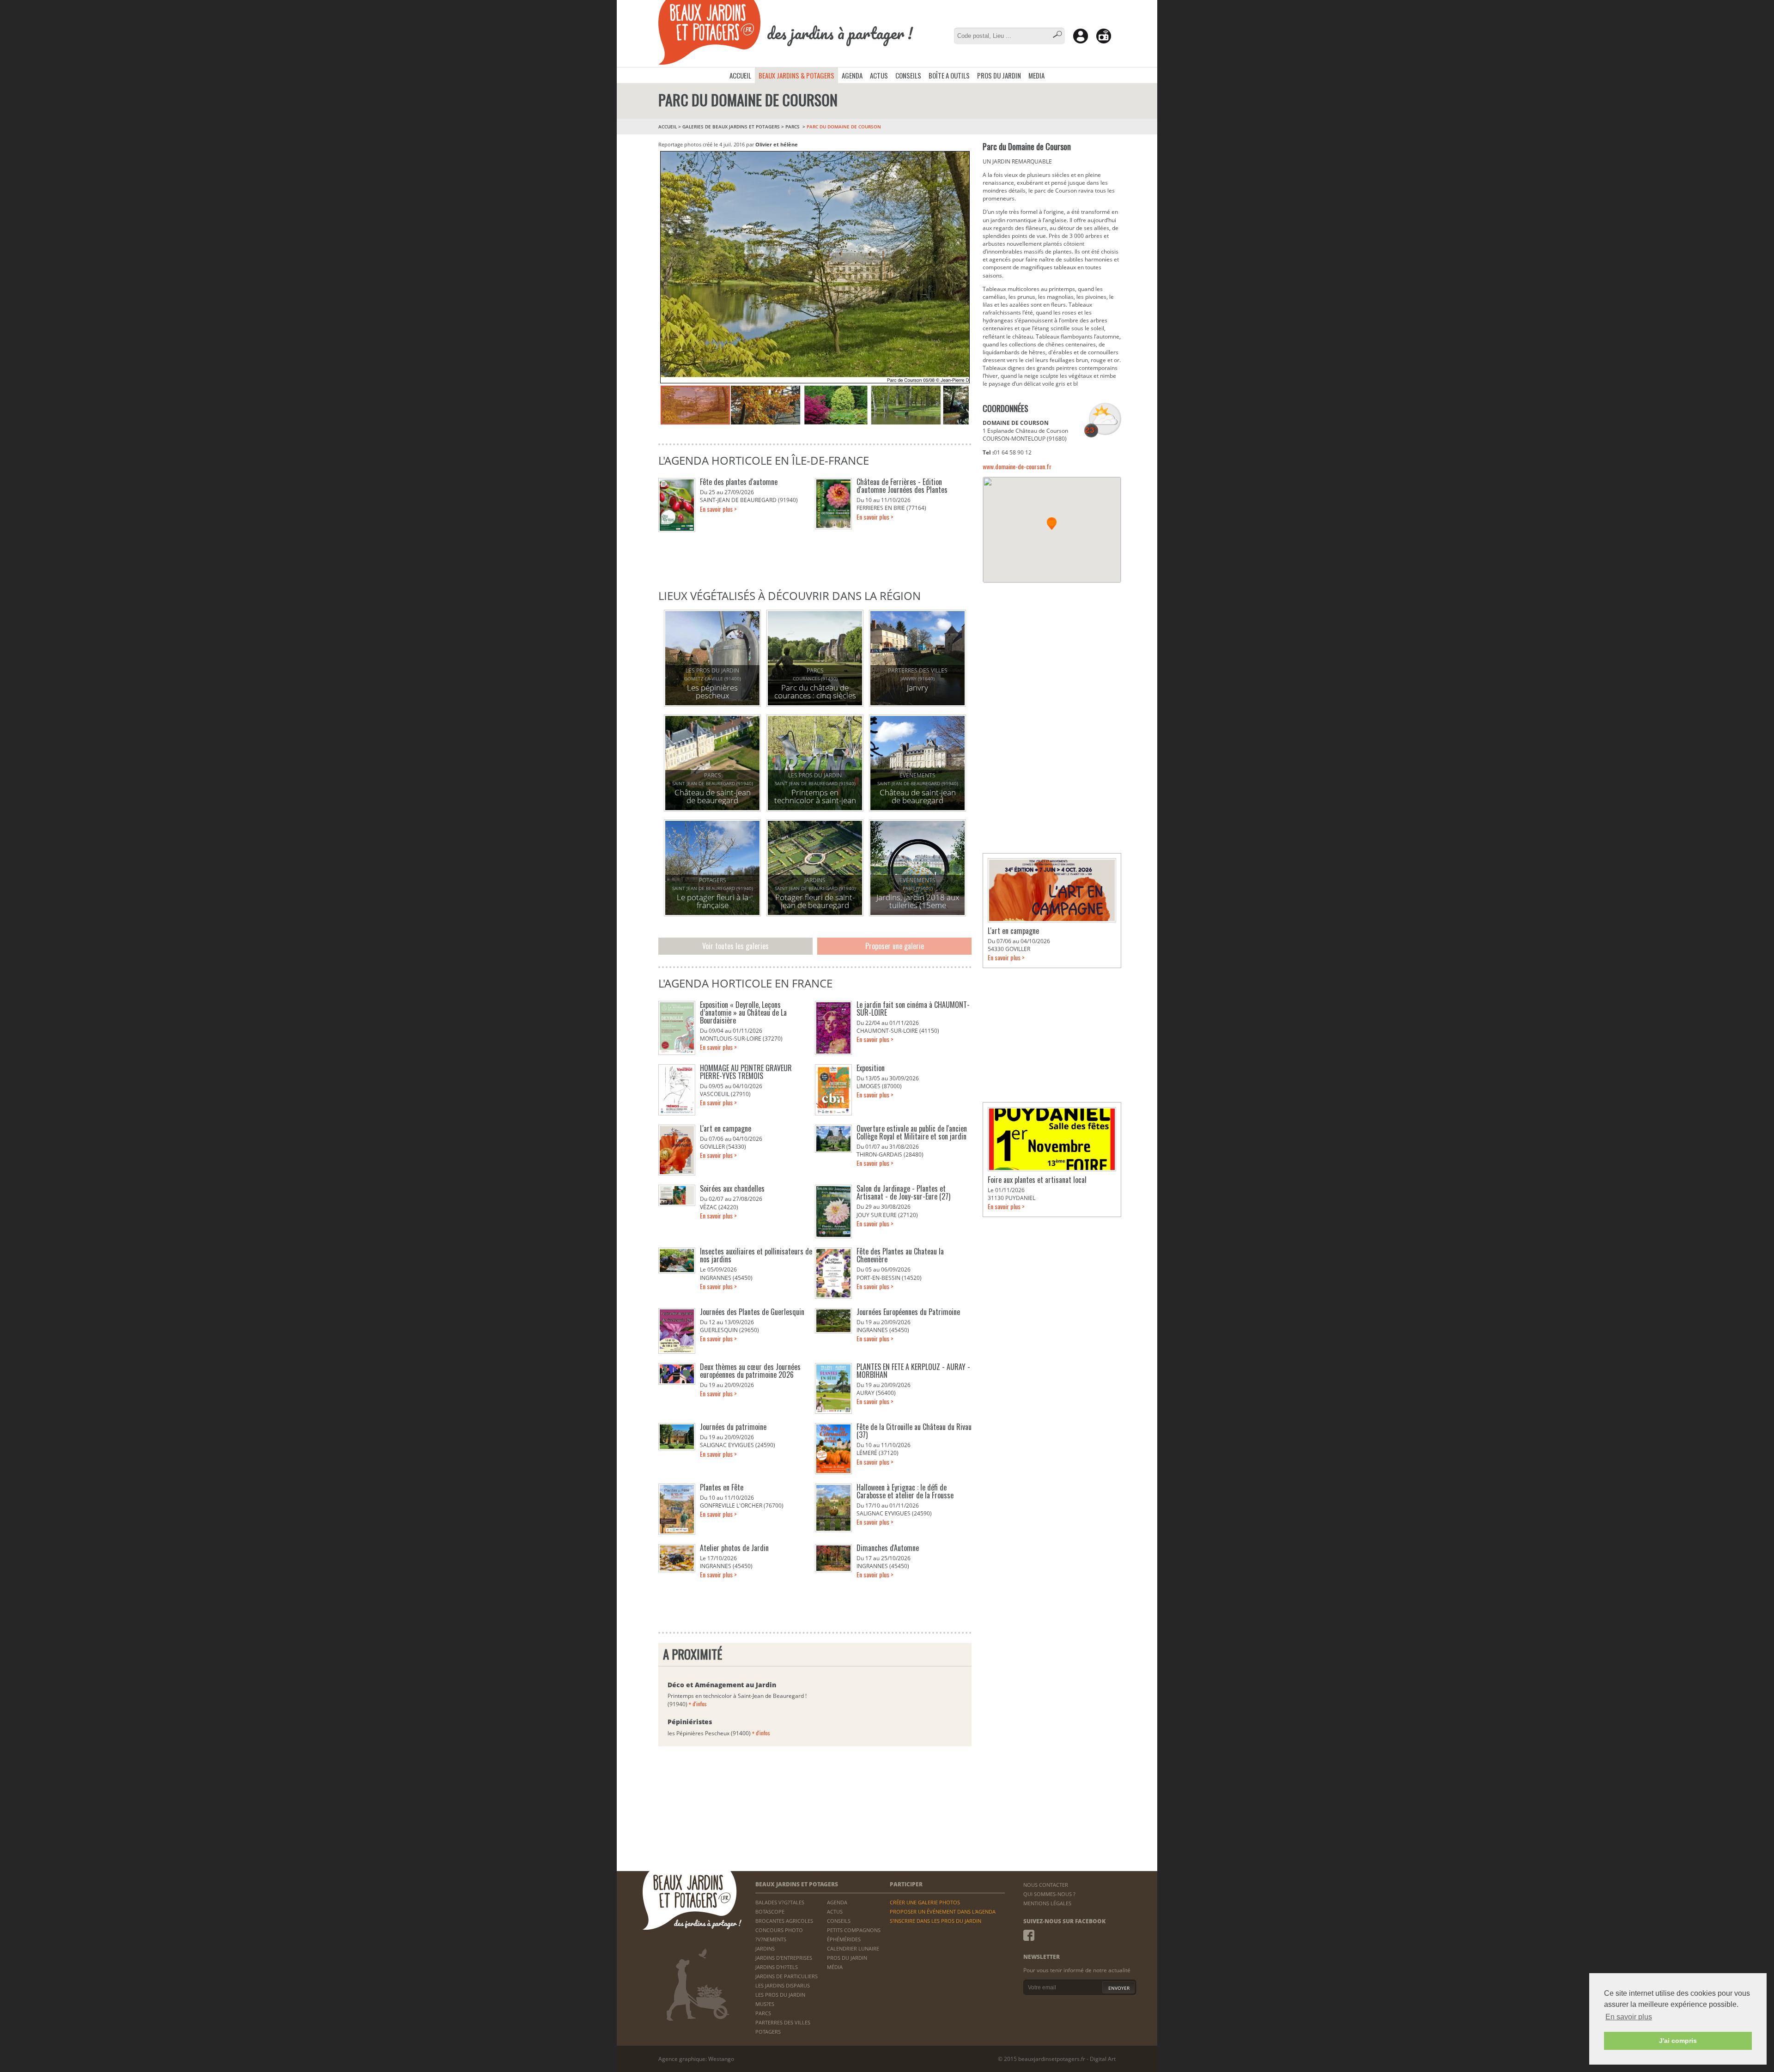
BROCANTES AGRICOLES (784, 1921)
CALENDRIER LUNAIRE (853, 1948)
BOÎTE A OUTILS (949, 75)
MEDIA (1036, 75)
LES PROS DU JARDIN (780, 1995)
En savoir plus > (718, 509)
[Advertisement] (1052, 650)
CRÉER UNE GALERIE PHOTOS (925, 1902)
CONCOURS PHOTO (779, 1930)
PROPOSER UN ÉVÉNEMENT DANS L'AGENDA (943, 1911)
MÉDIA (835, 1967)
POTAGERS (768, 2032)
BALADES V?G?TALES (780, 1902)
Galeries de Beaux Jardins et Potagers (731, 127)
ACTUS (879, 75)
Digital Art (1103, 2059)
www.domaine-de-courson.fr (1017, 466)
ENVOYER (1119, 1988)
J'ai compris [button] (1678, 2041)
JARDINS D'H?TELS (777, 1967)
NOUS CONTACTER (1046, 1885)
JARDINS (765, 1948)
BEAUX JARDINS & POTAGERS (796, 75)
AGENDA (852, 75)
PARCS (793, 127)
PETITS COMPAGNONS (854, 1930)
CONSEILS (908, 75)
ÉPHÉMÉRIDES (844, 1939)
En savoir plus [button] (1629, 2017)
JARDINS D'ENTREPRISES (784, 1958)
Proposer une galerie (895, 946)
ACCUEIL (740, 75)
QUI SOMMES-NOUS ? (1049, 1894)
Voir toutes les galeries (735, 946)
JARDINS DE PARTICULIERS (787, 1976)
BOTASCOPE (770, 1911)
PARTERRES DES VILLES (783, 2022)
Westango (721, 2059)
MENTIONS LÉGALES (1047, 1903)
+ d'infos (698, 1704)
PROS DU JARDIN (999, 75)
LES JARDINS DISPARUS (783, 1985)
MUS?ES (765, 2004)
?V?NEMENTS (771, 1939)
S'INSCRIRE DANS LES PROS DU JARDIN (936, 1921)
